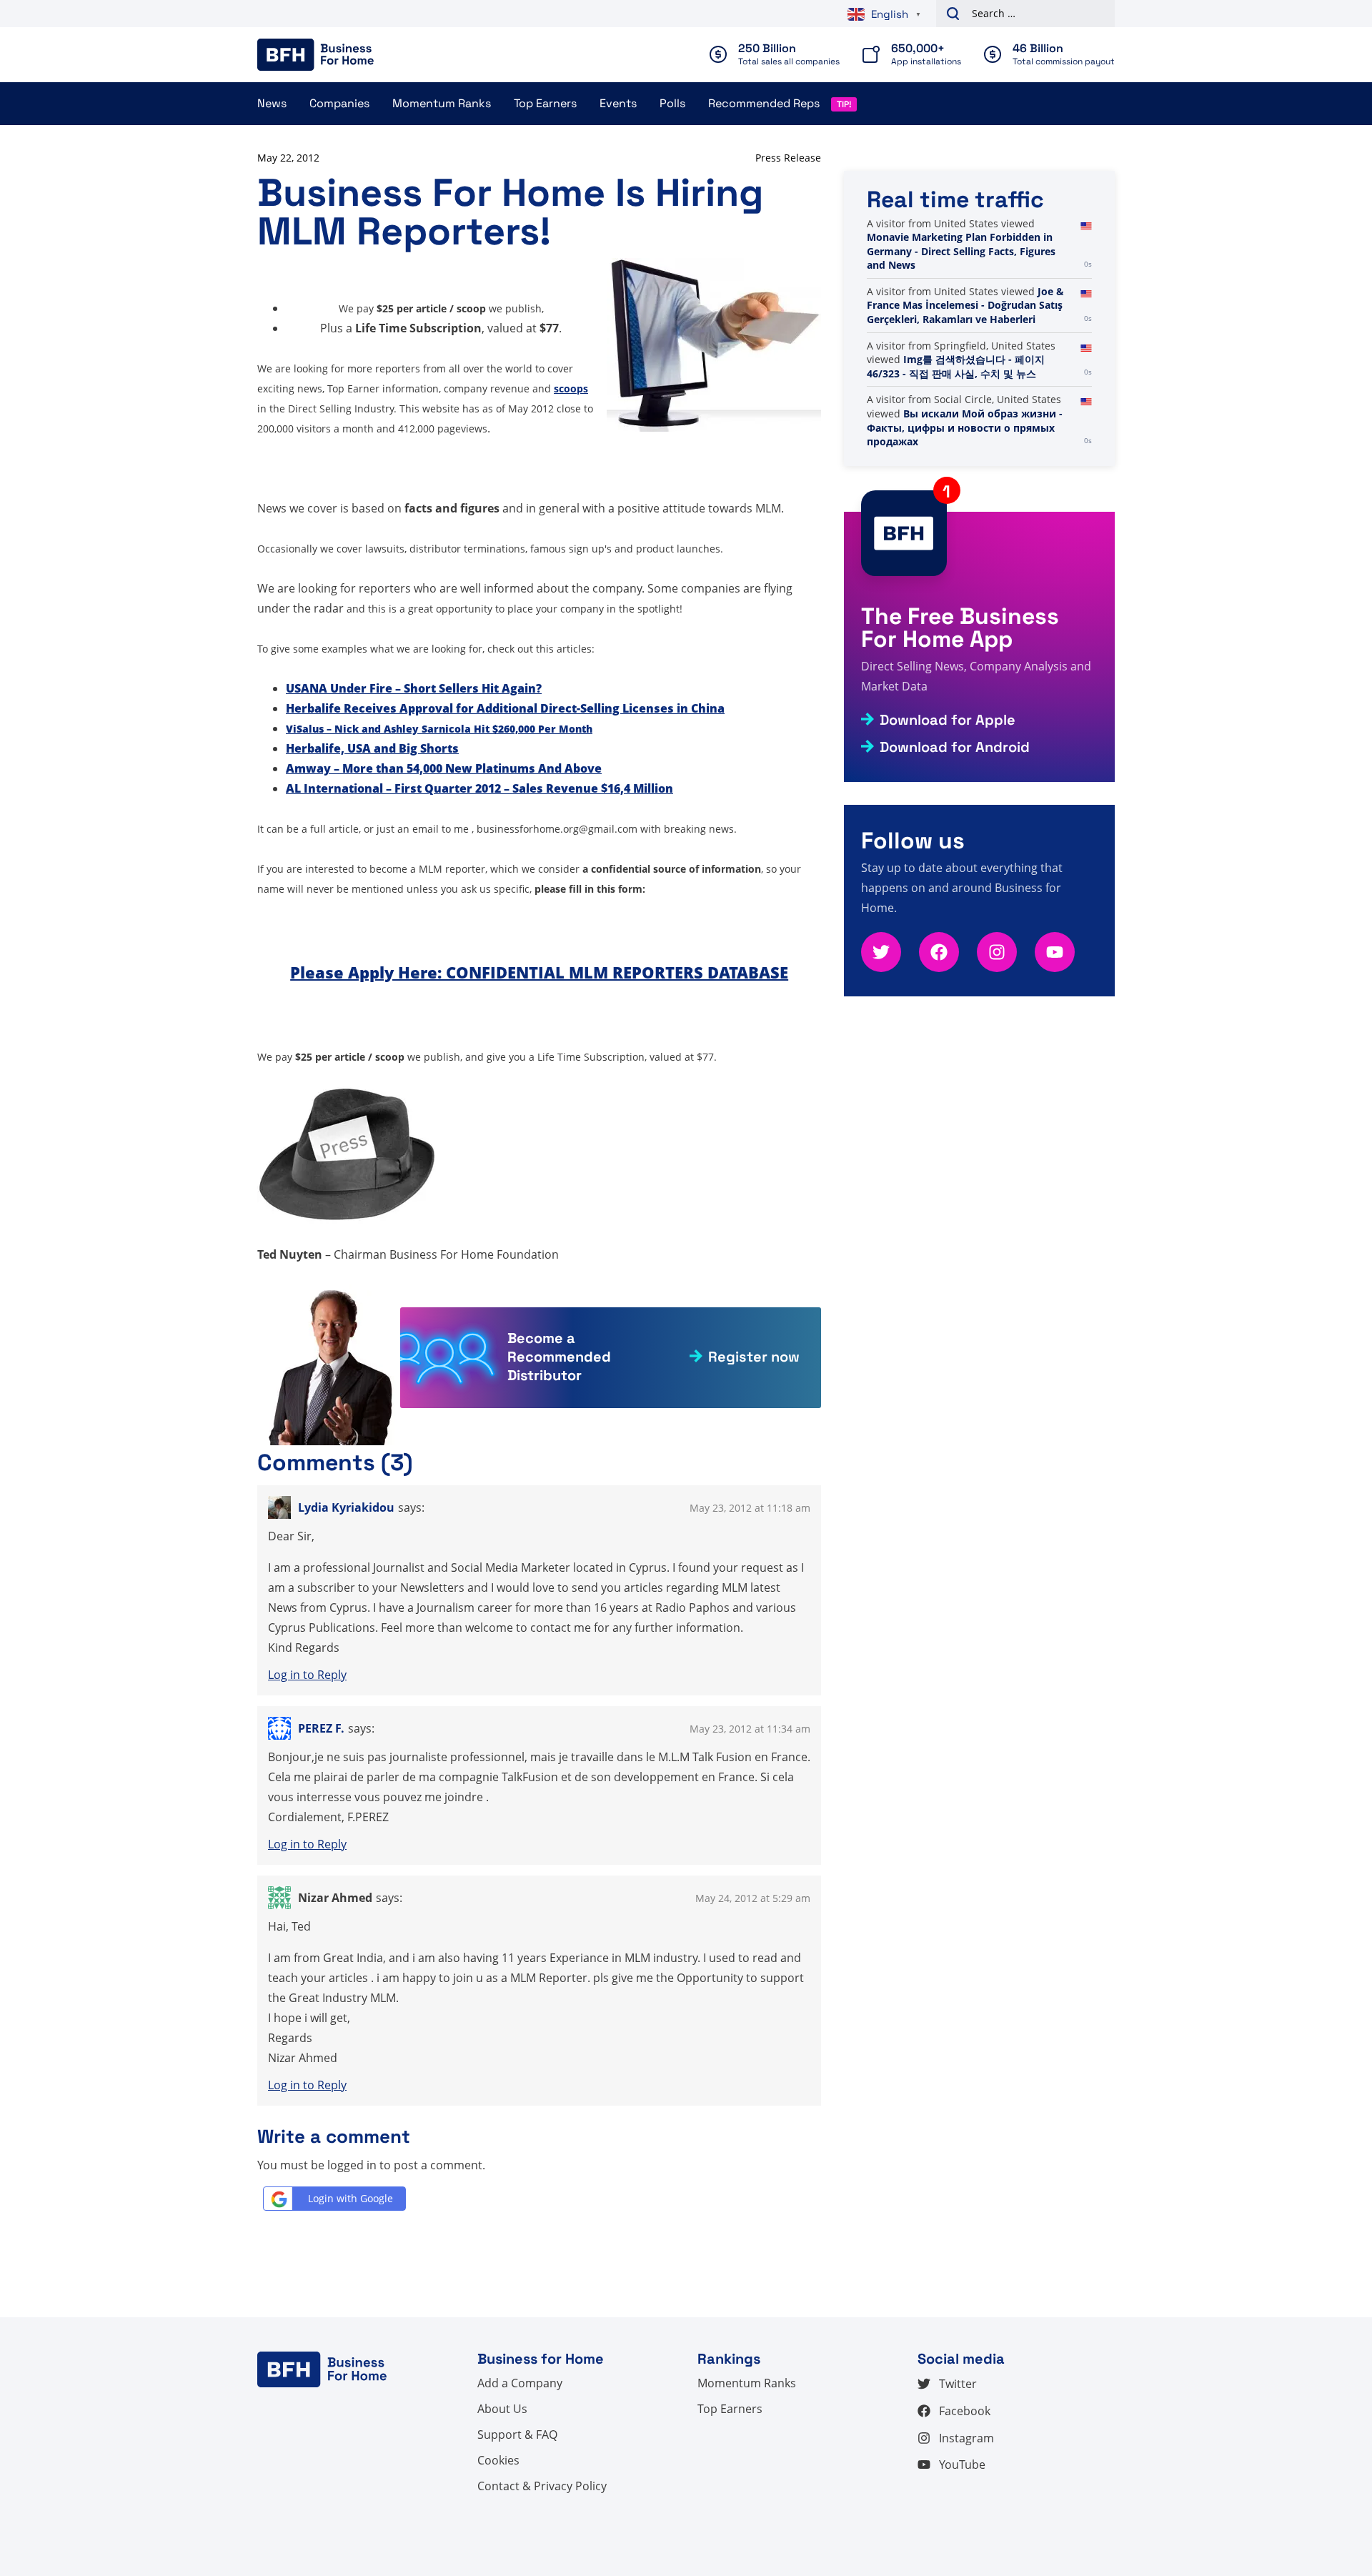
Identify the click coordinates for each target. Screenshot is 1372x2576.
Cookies (498, 2460)
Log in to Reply (307, 1675)
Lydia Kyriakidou (346, 1507)
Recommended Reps (764, 103)
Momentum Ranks (442, 103)
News (272, 103)
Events (618, 103)
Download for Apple (948, 720)
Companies (339, 103)
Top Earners (545, 103)
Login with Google (351, 2198)
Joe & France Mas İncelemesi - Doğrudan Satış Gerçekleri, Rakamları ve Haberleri (965, 360)
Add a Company (520, 2383)
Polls (672, 103)
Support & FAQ (517, 2434)
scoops (571, 388)
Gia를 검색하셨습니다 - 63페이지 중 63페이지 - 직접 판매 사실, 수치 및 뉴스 (968, 237)
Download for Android (955, 747)
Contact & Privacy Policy (542, 2486)
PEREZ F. (321, 1728)
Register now (754, 1357)
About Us (502, 2409)
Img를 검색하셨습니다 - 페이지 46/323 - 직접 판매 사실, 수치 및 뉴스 (956, 421)
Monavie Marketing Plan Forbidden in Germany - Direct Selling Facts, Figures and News (961, 305)
